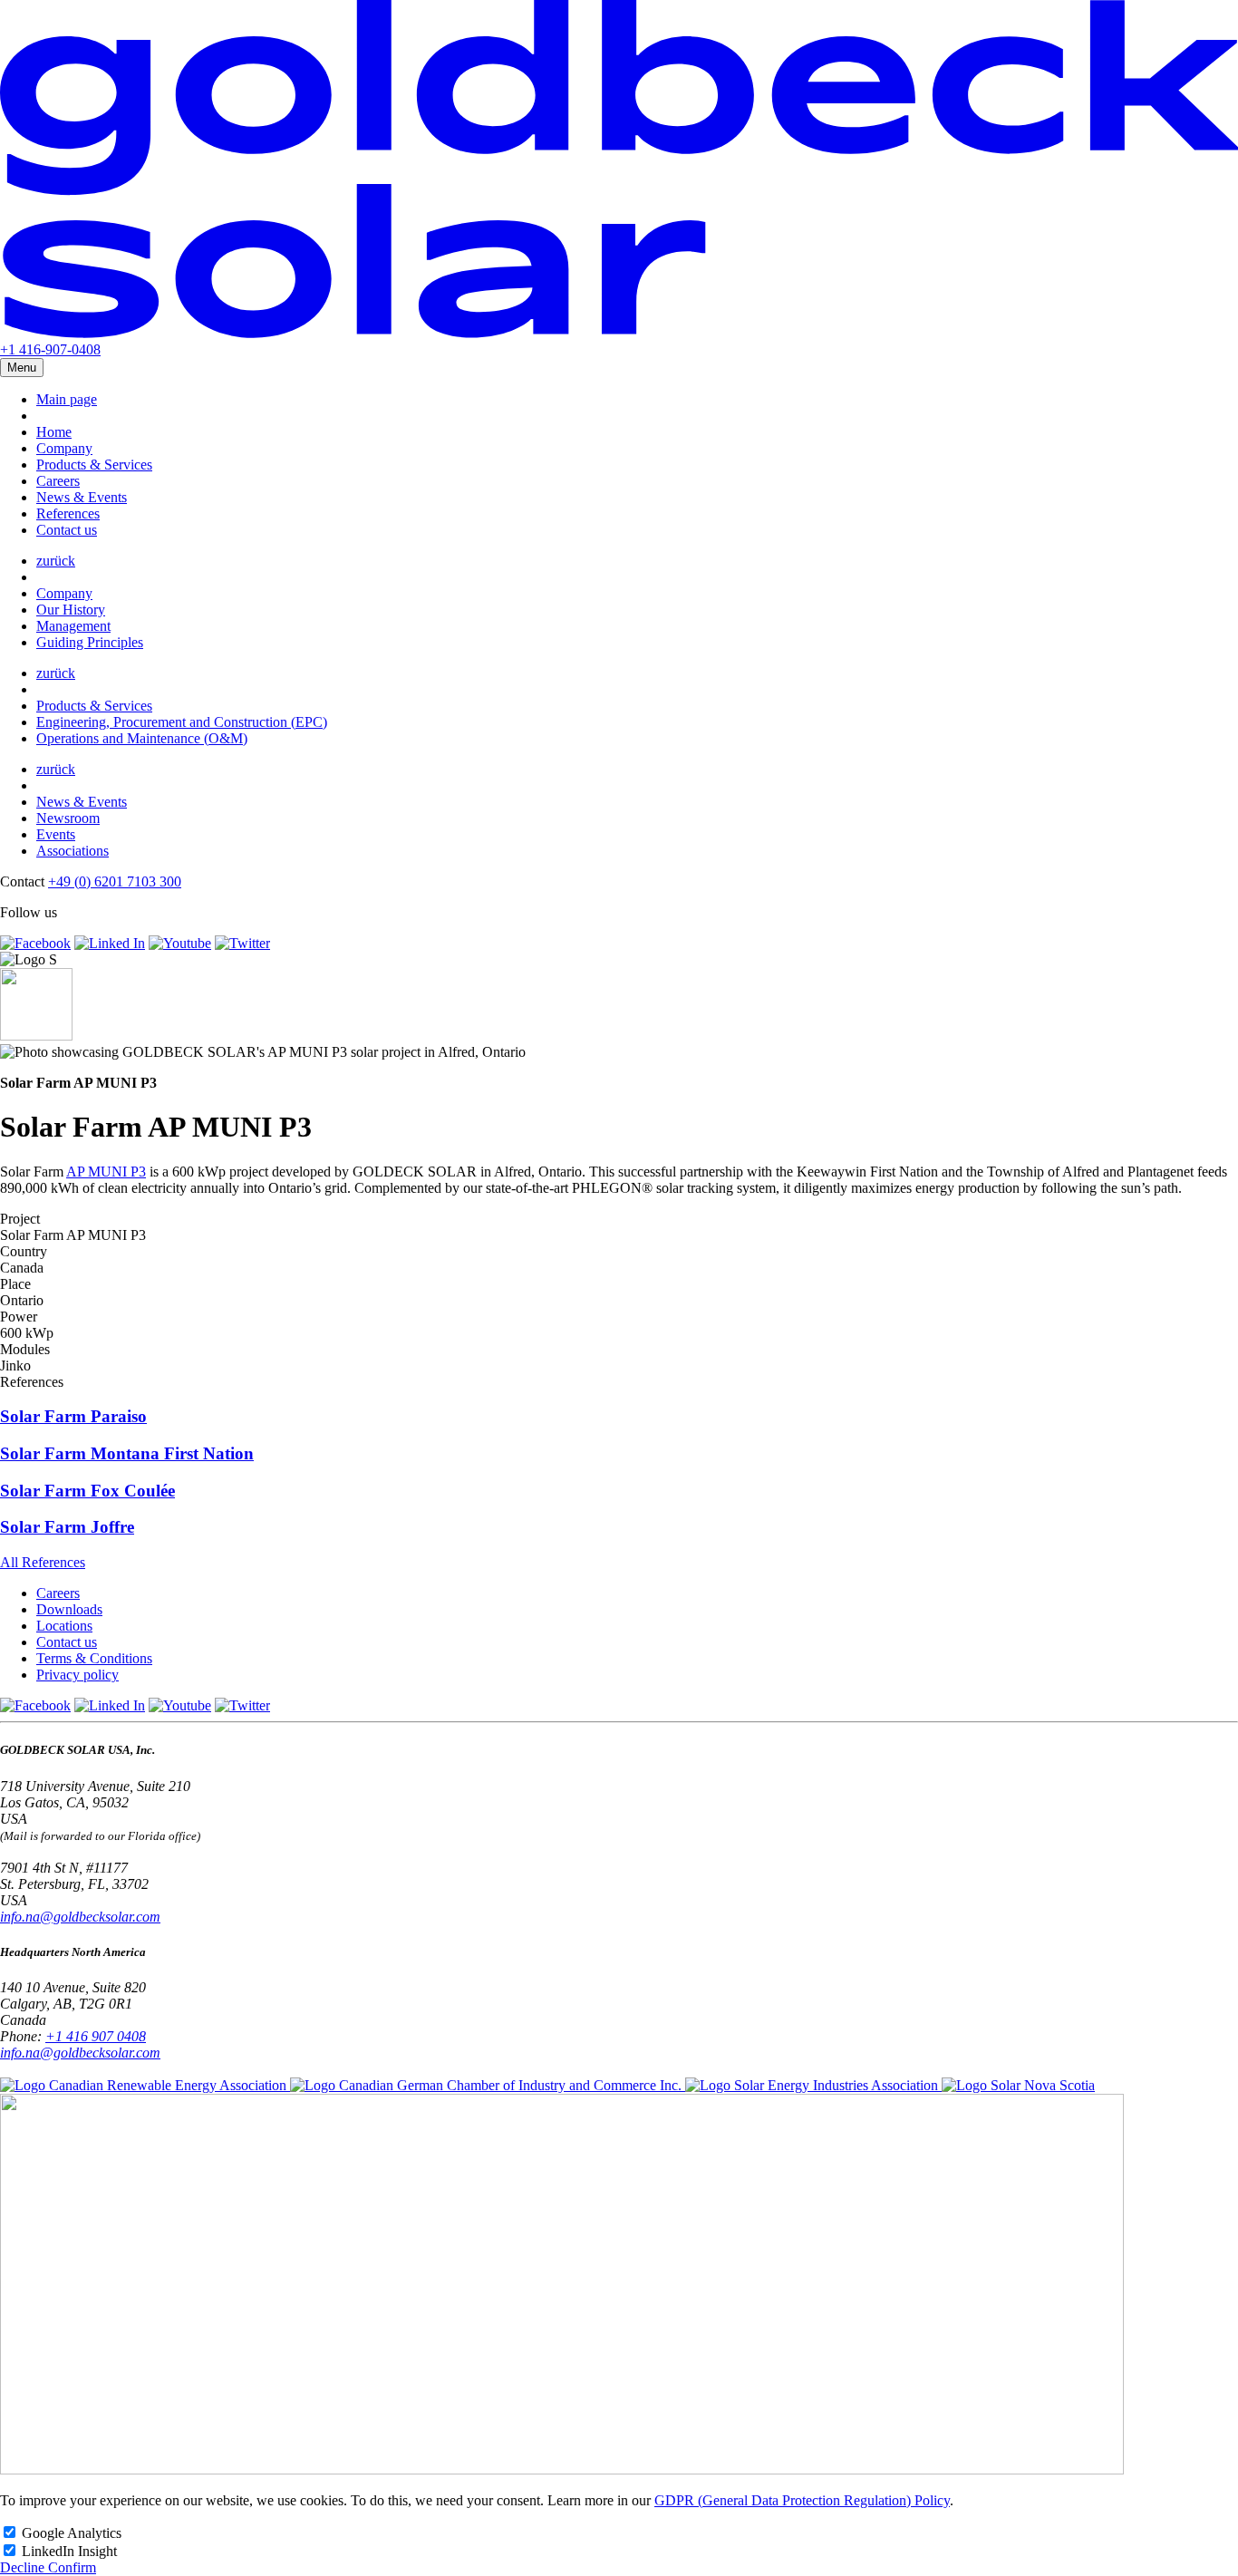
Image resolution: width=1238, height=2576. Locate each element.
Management (73, 626)
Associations (73, 851)
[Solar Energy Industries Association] (813, 2085)
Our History (71, 610)
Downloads (69, 1609)
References (68, 513)
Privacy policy (77, 1675)
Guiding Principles (90, 642)
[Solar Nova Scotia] (1018, 2085)
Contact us (67, 530)
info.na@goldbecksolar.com (80, 1917)
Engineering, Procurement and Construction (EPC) (182, 722)
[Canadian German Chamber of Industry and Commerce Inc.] (488, 2085)
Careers (58, 481)
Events (56, 834)
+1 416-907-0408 (50, 349)
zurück (56, 561)
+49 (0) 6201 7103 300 (115, 881)
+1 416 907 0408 (96, 2036)
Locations (64, 1626)
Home (54, 432)
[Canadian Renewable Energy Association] (145, 2085)
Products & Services (94, 465)
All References (43, 1562)
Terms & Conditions (94, 1658)
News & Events (82, 497)
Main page (67, 399)
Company (64, 448)
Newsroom (68, 818)
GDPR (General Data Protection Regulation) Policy (802, 2500)
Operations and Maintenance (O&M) (142, 738)
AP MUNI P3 (106, 1172)
